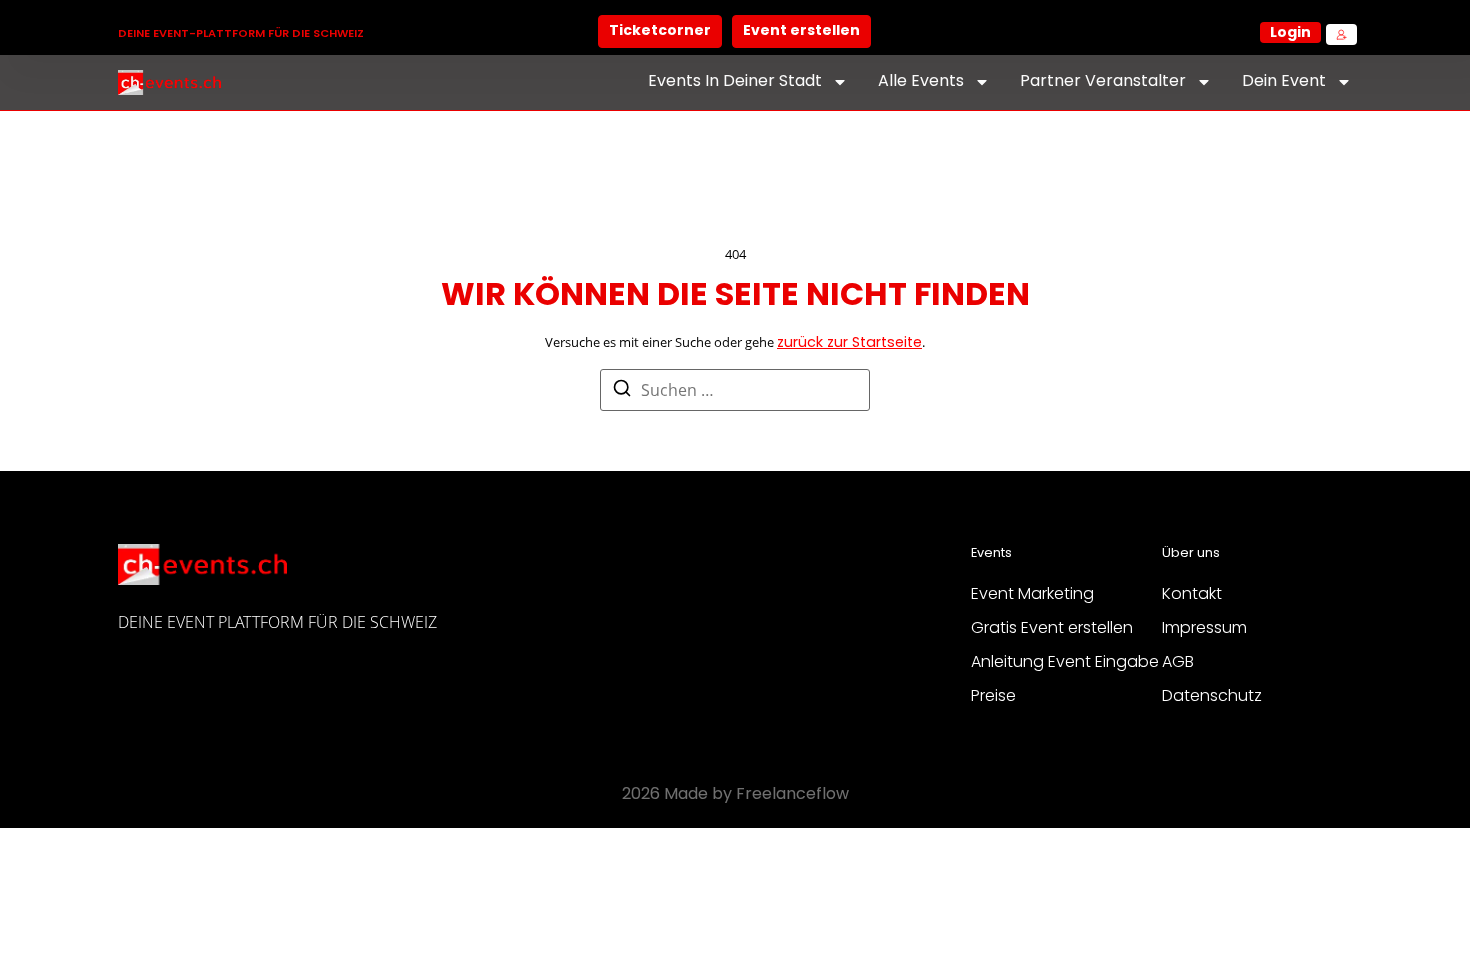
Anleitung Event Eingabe (1065, 663)
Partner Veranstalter (1103, 82)
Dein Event (1284, 82)
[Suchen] (622, 391)
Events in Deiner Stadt (735, 82)
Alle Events (921, 82)
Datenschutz (1212, 697)
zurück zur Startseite (849, 343)
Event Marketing (1032, 595)
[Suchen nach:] (735, 390)
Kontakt (1192, 595)
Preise (993, 697)
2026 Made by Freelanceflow (735, 795)
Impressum (1204, 629)
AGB (1178, 663)
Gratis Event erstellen (1052, 629)
